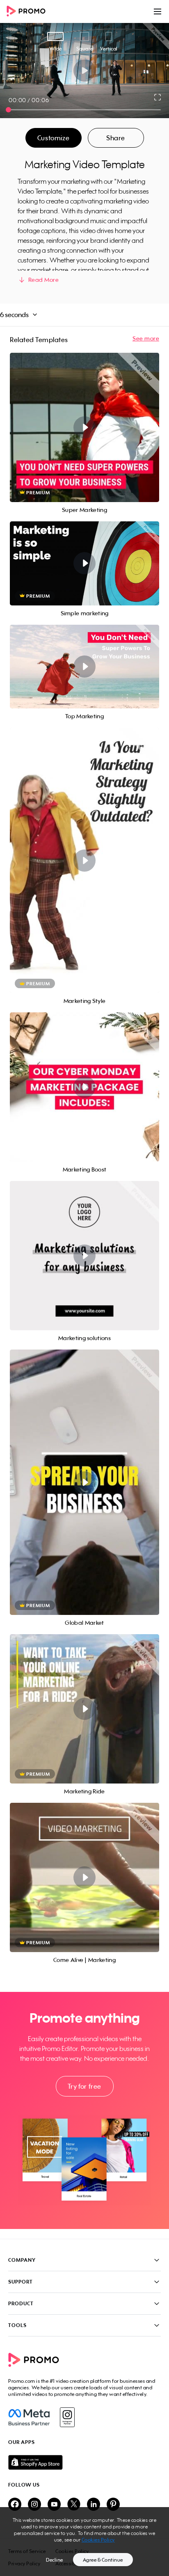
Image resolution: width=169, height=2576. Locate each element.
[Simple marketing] (84, 563)
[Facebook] (29, 2417)
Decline (55, 2560)
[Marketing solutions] (84, 1256)
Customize (53, 138)
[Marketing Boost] (84, 1087)
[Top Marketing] (84, 667)
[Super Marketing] (84, 427)
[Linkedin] (94, 2505)
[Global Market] (84, 1482)
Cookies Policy (98, 2540)
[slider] (8, 110)
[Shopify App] (84, 2462)
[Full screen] (158, 97)
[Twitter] (74, 2505)
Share (116, 138)
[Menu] (158, 11)
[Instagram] (67, 2417)
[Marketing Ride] (84, 1709)
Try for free (84, 2086)
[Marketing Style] (84, 860)
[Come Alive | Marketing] (84, 1877)
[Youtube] (54, 2505)
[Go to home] (29, 12)
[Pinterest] (113, 2505)
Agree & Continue (103, 2560)
